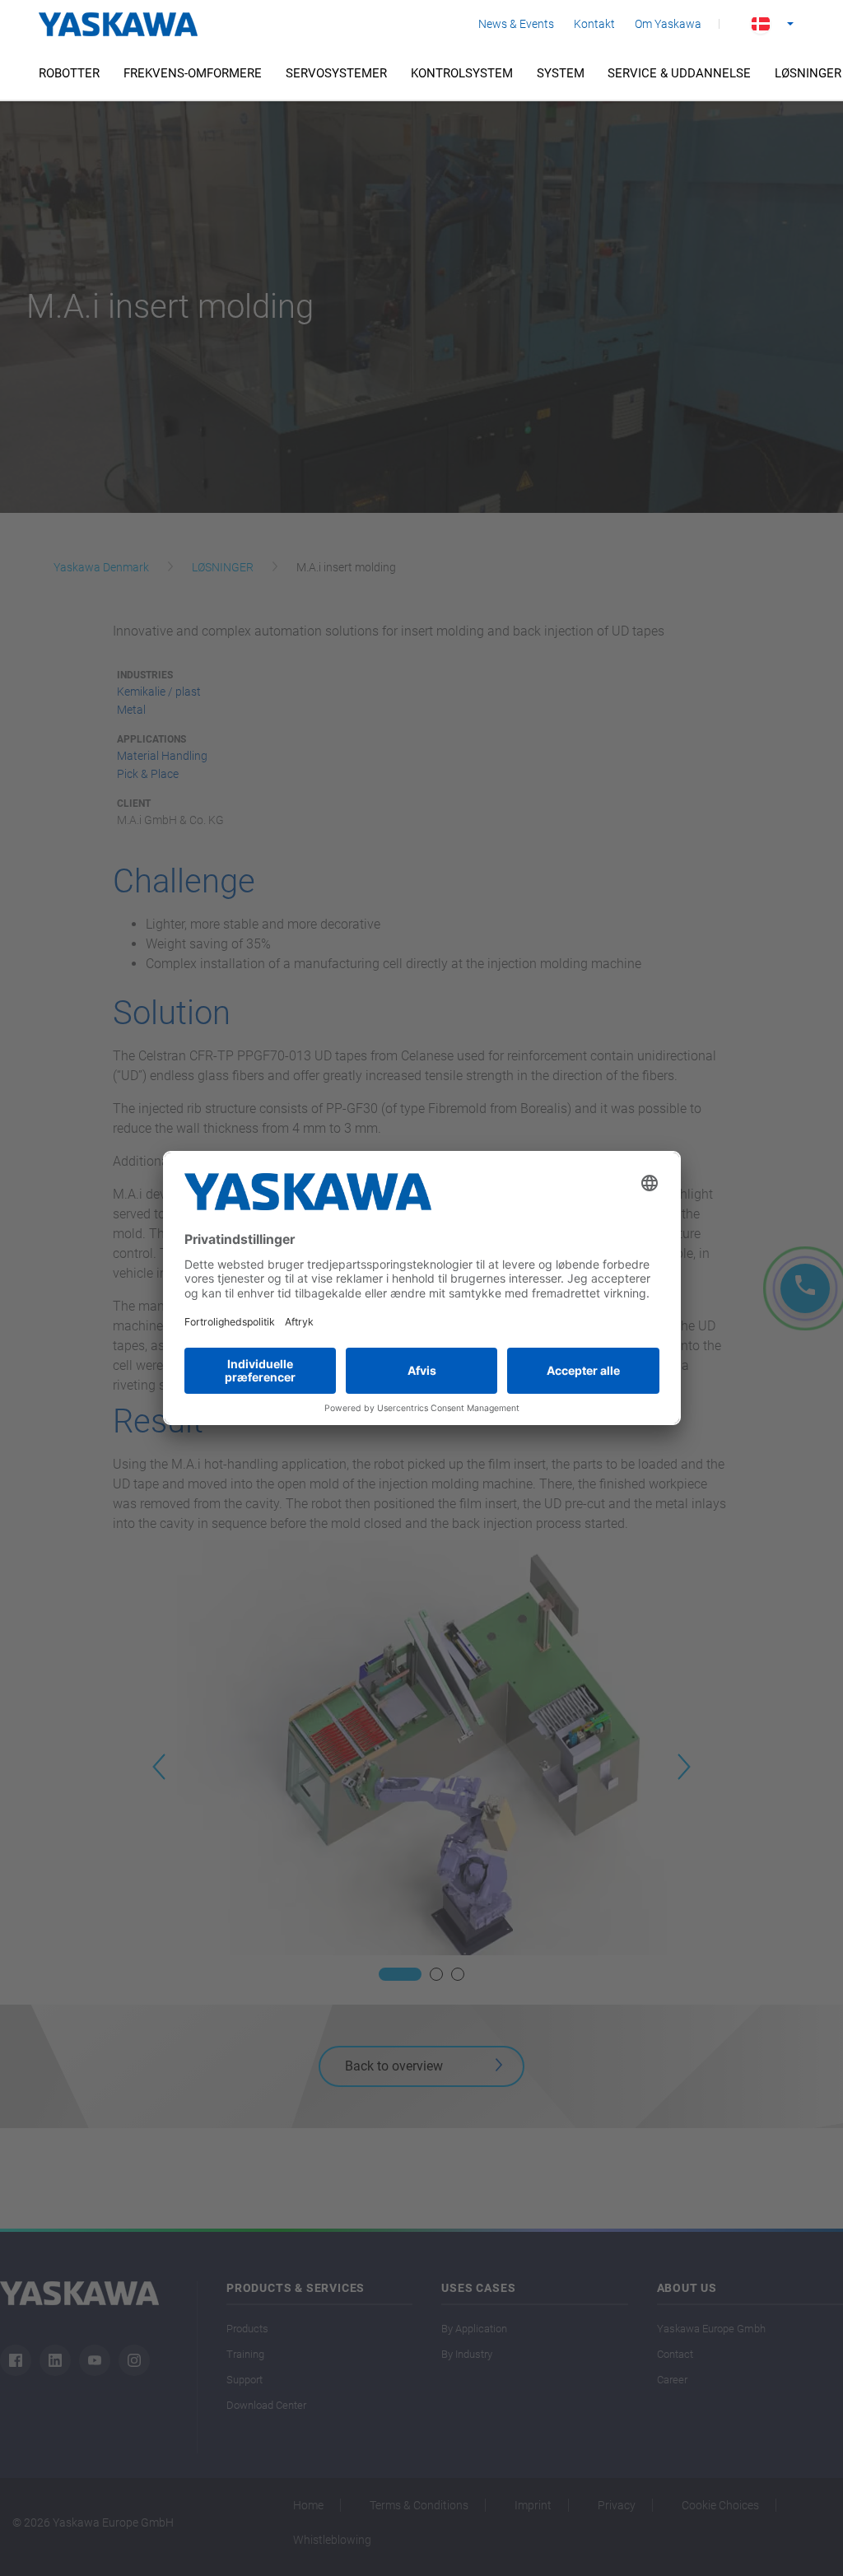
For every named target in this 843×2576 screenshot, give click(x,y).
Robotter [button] (69, 73)
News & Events (516, 24)
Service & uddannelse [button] (679, 73)
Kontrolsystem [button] (462, 73)
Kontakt (594, 24)
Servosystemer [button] (336, 73)
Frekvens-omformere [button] (193, 73)
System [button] (561, 73)
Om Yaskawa (668, 24)
